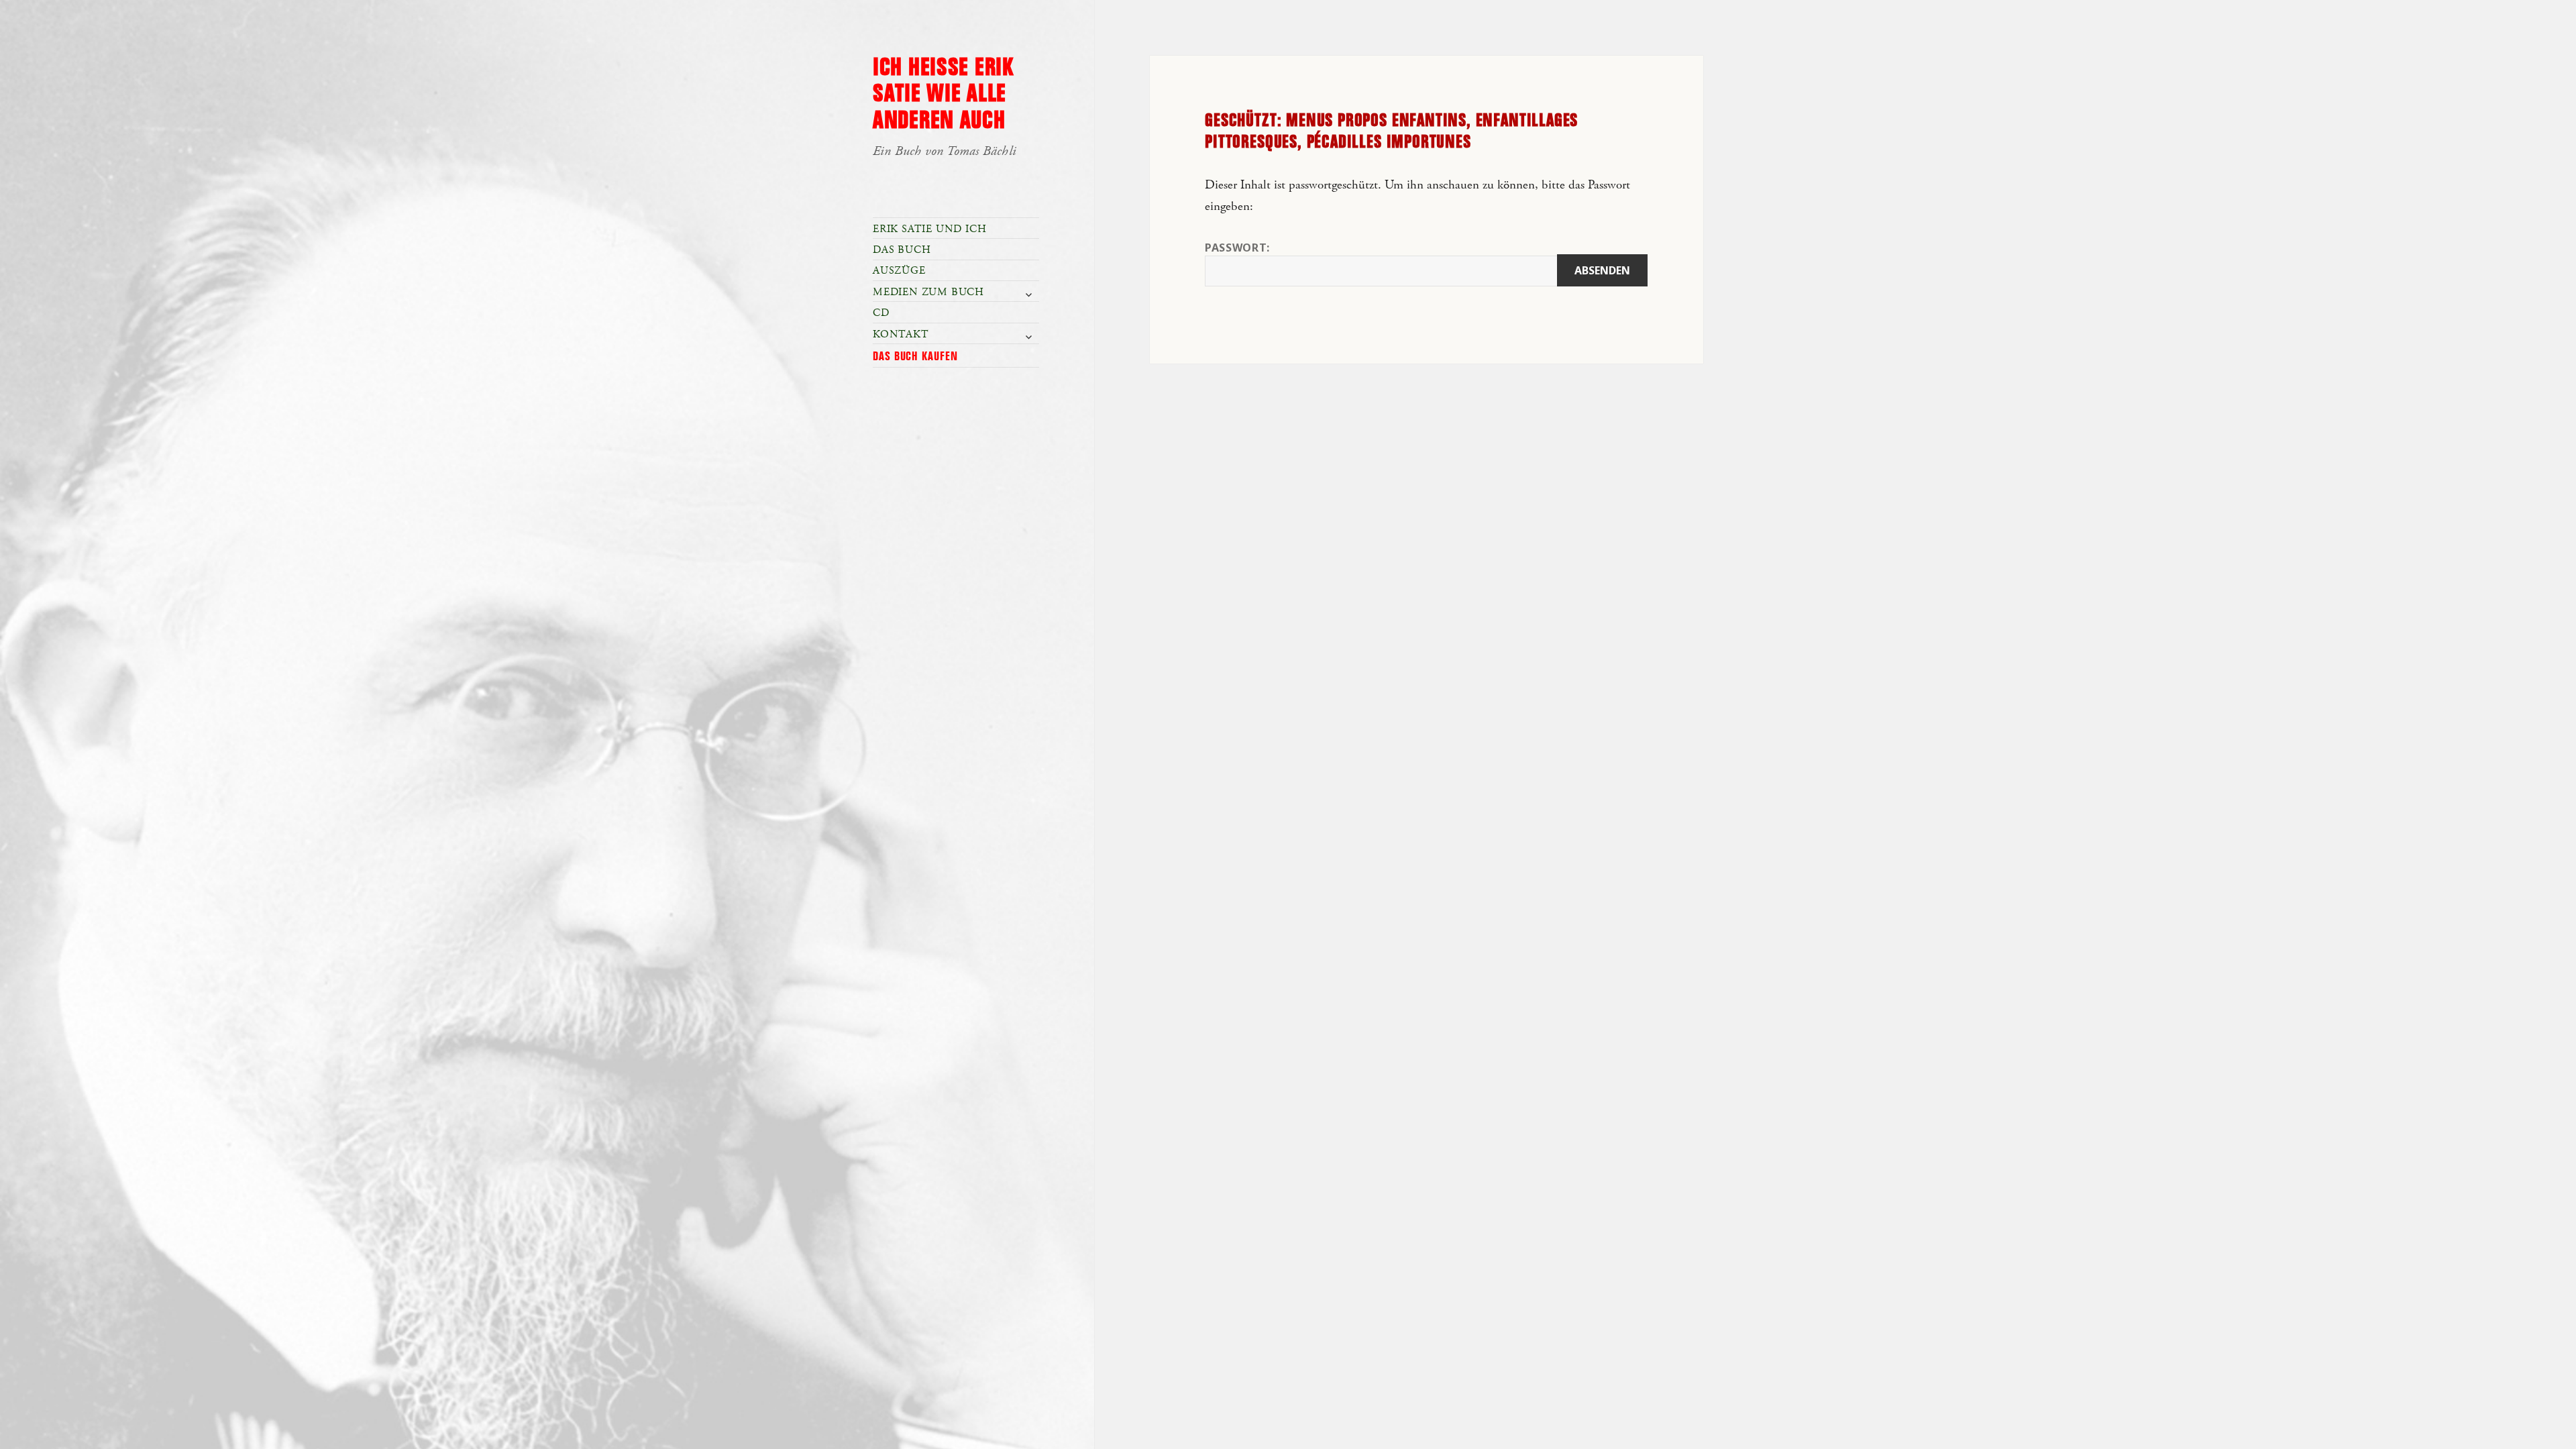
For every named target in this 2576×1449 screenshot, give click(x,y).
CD (881, 313)
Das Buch (902, 250)
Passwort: (1237, 248)
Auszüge (899, 271)
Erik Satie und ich (929, 229)
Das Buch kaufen (915, 357)
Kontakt (901, 334)
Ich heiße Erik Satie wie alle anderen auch (943, 95)
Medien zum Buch (928, 292)
